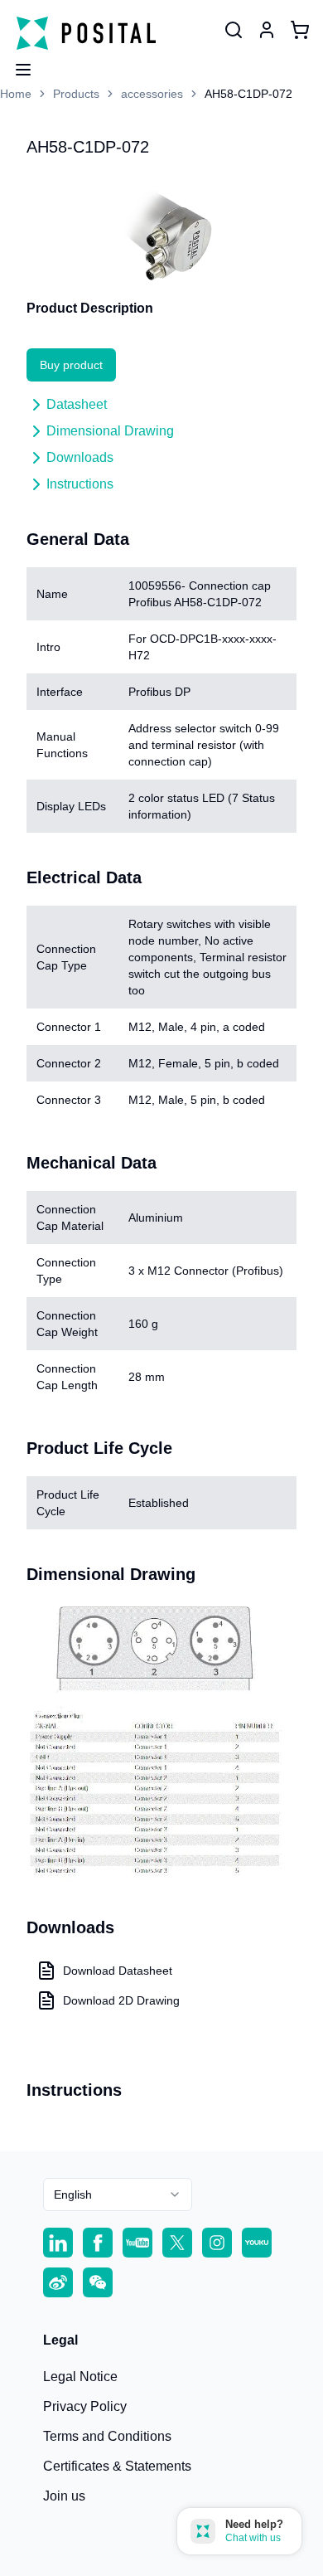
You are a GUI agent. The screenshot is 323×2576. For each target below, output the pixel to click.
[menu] (17, 65)
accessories (152, 94)
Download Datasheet (118, 1971)
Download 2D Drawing (121, 2000)
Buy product (71, 365)
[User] (234, 30)
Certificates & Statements (117, 2466)
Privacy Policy (85, 2406)
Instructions (80, 484)
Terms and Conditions (107, 2436)
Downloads (80, 457)
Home (16, 94)
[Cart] (300, 30)
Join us (64, 2496)
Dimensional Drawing (110, 431)
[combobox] (118, 2194)
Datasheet (77, 404)
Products (76, 94)
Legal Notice (80, 2377)
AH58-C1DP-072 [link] (248, 94)
